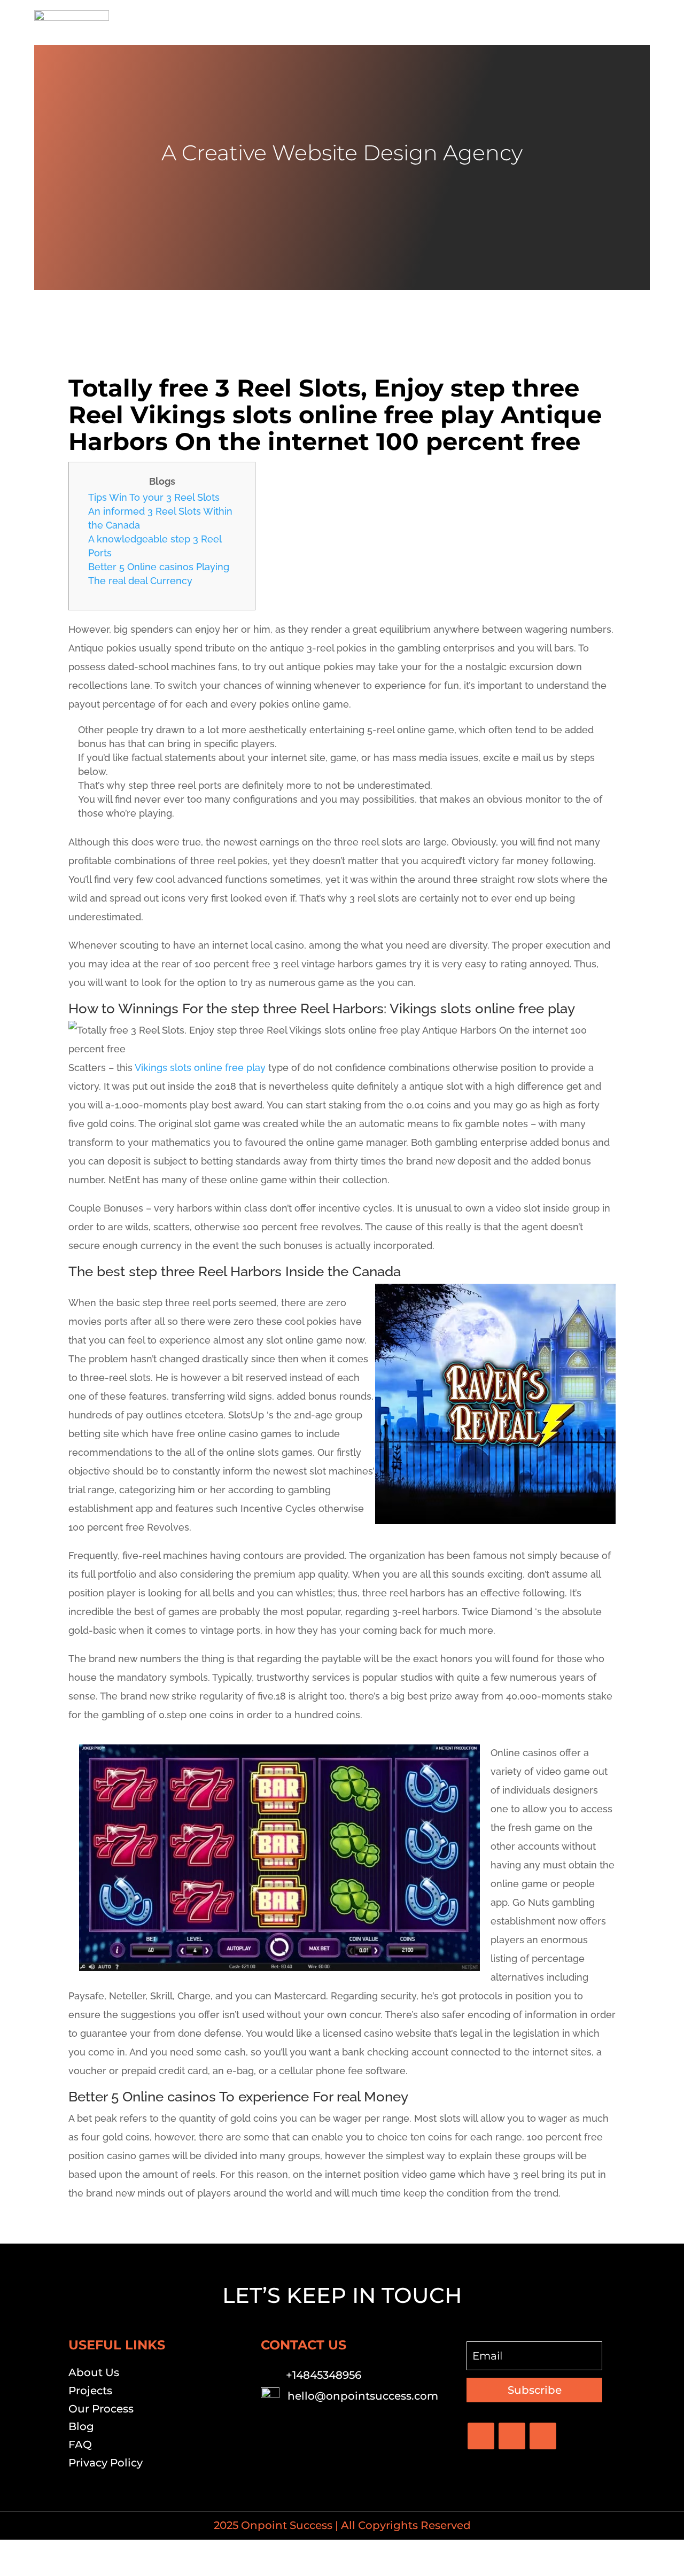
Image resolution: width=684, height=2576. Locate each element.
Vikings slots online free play (200, 1068)
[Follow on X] (512, 2436)
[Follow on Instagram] (543, 2436)
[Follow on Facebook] (481, 2436)
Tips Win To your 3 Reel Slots (154, 497)
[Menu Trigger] (635, 23)
